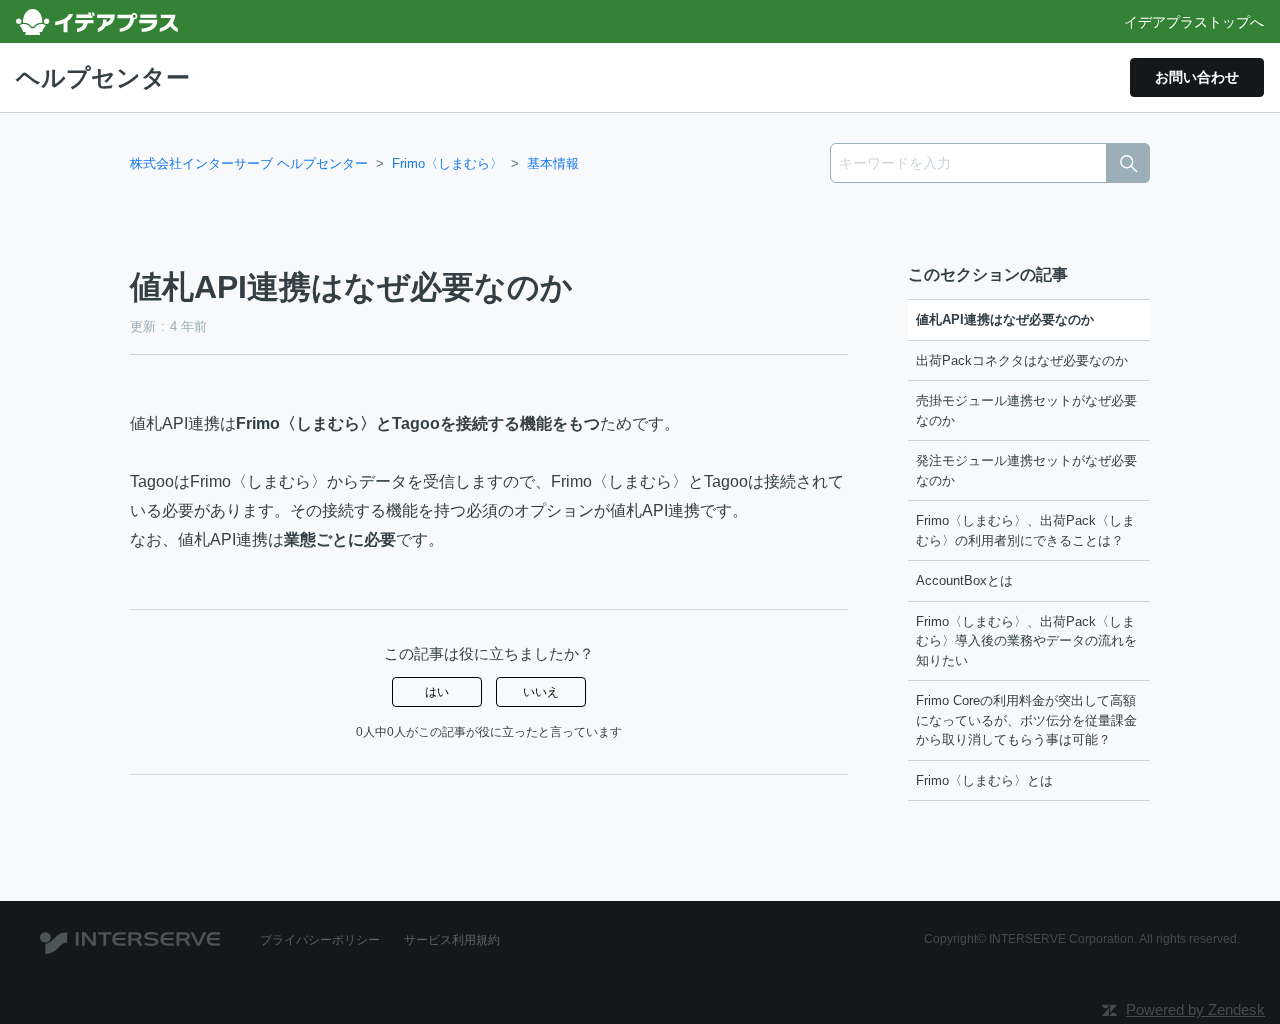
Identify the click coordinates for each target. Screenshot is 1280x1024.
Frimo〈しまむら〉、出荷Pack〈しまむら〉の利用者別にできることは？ (1025, 530)
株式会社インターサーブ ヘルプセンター (249, 163)
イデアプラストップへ (1194, 22)
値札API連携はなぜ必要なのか (1005, 319)
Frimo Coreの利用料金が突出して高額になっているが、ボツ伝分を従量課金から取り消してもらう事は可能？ (1026, 720)
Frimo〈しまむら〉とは (984, 780)
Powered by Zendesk (1195, 1009)
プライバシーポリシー (320, 940)
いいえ (541, 692)
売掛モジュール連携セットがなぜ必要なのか (1026, 410)
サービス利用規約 (452, 940)
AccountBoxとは (964, 580)
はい (437, 692)
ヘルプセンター (103, 77)
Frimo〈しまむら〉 (447, 163)
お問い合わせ (1197, 77)
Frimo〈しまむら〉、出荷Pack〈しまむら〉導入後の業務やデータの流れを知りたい (1026, 641)
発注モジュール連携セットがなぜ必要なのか (1026, 470)
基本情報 (553, 163)
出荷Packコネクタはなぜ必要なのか (1022, 360)
